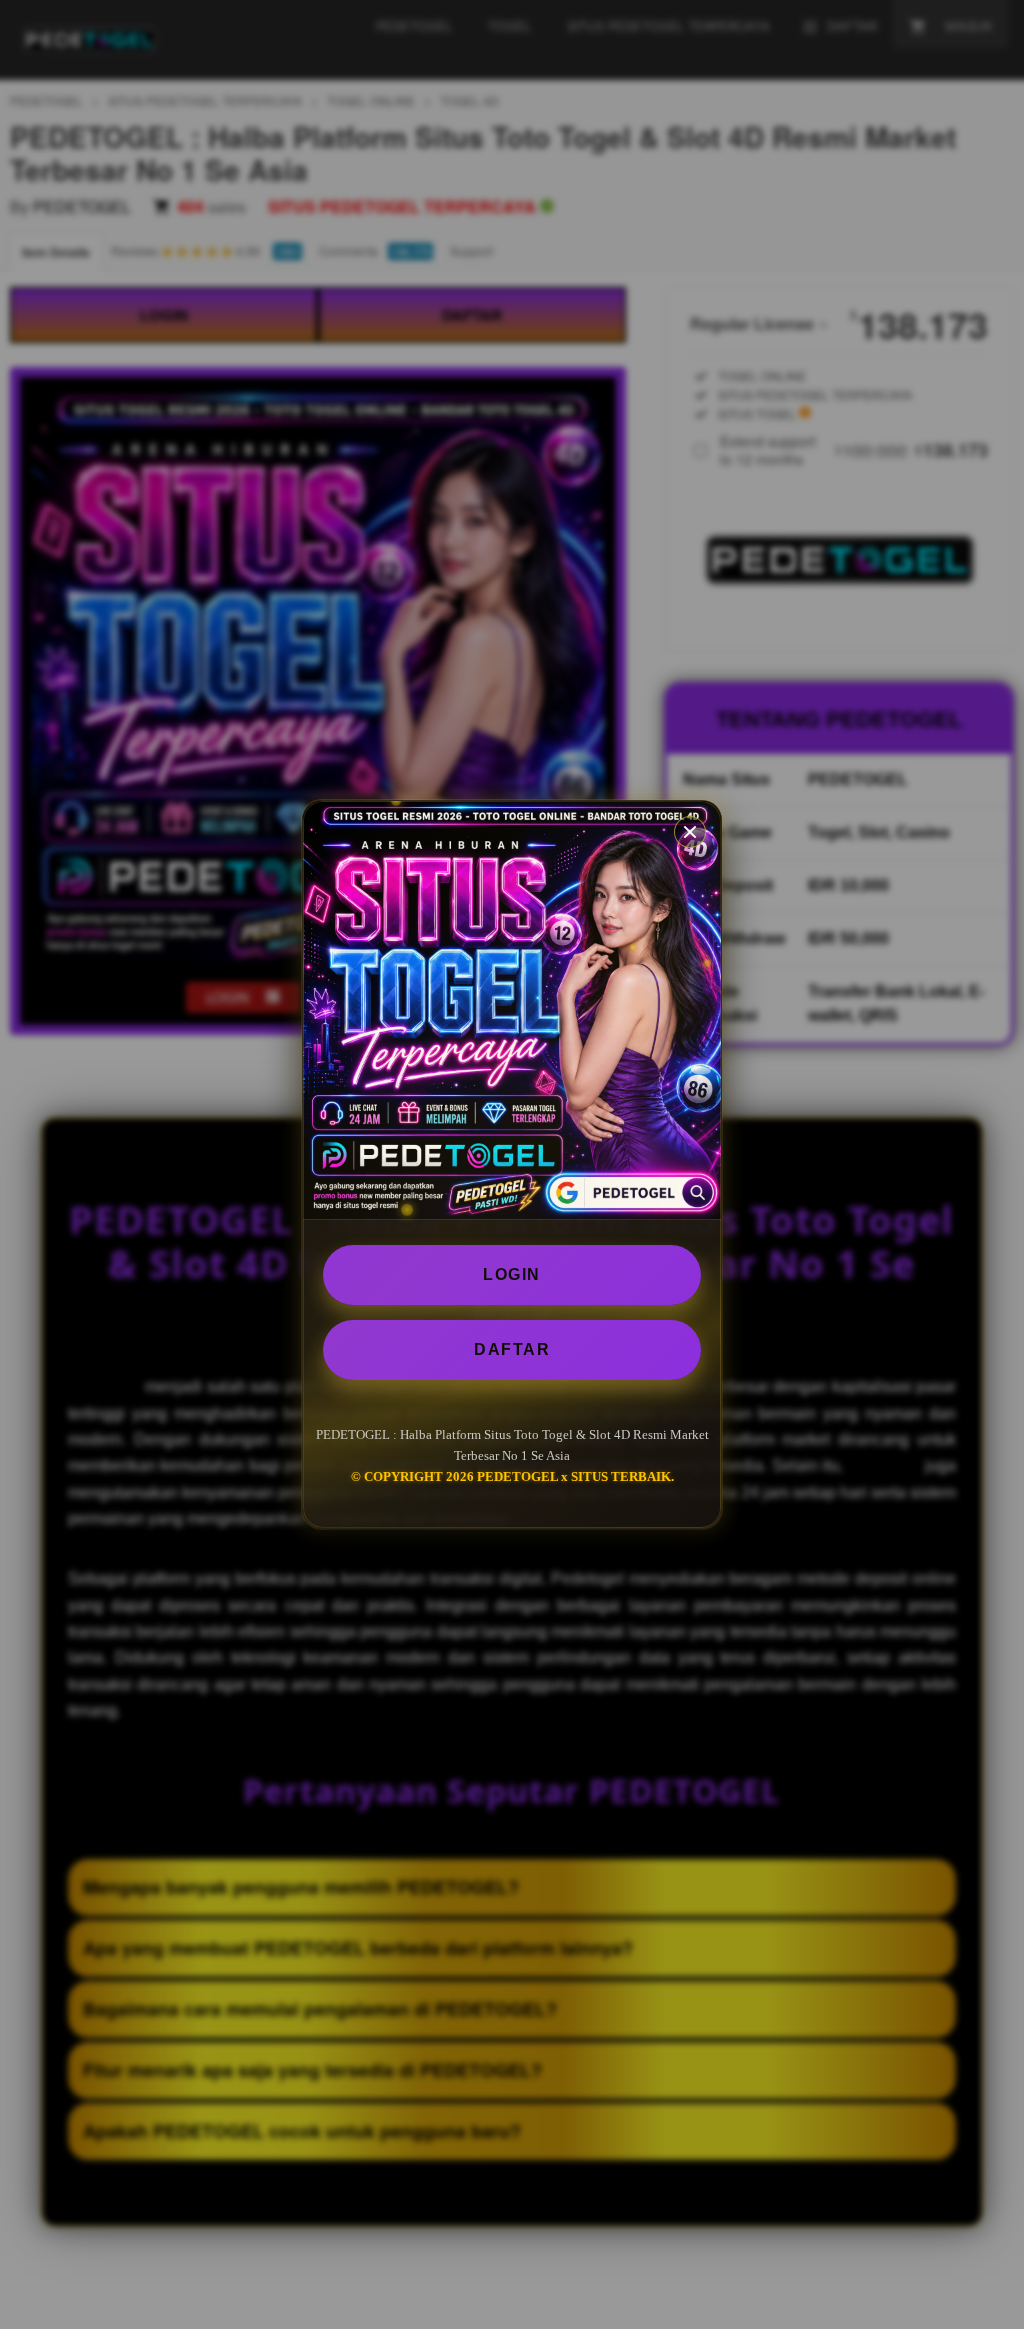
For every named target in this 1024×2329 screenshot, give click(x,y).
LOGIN (512, 1274)
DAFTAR (512, 1349)
